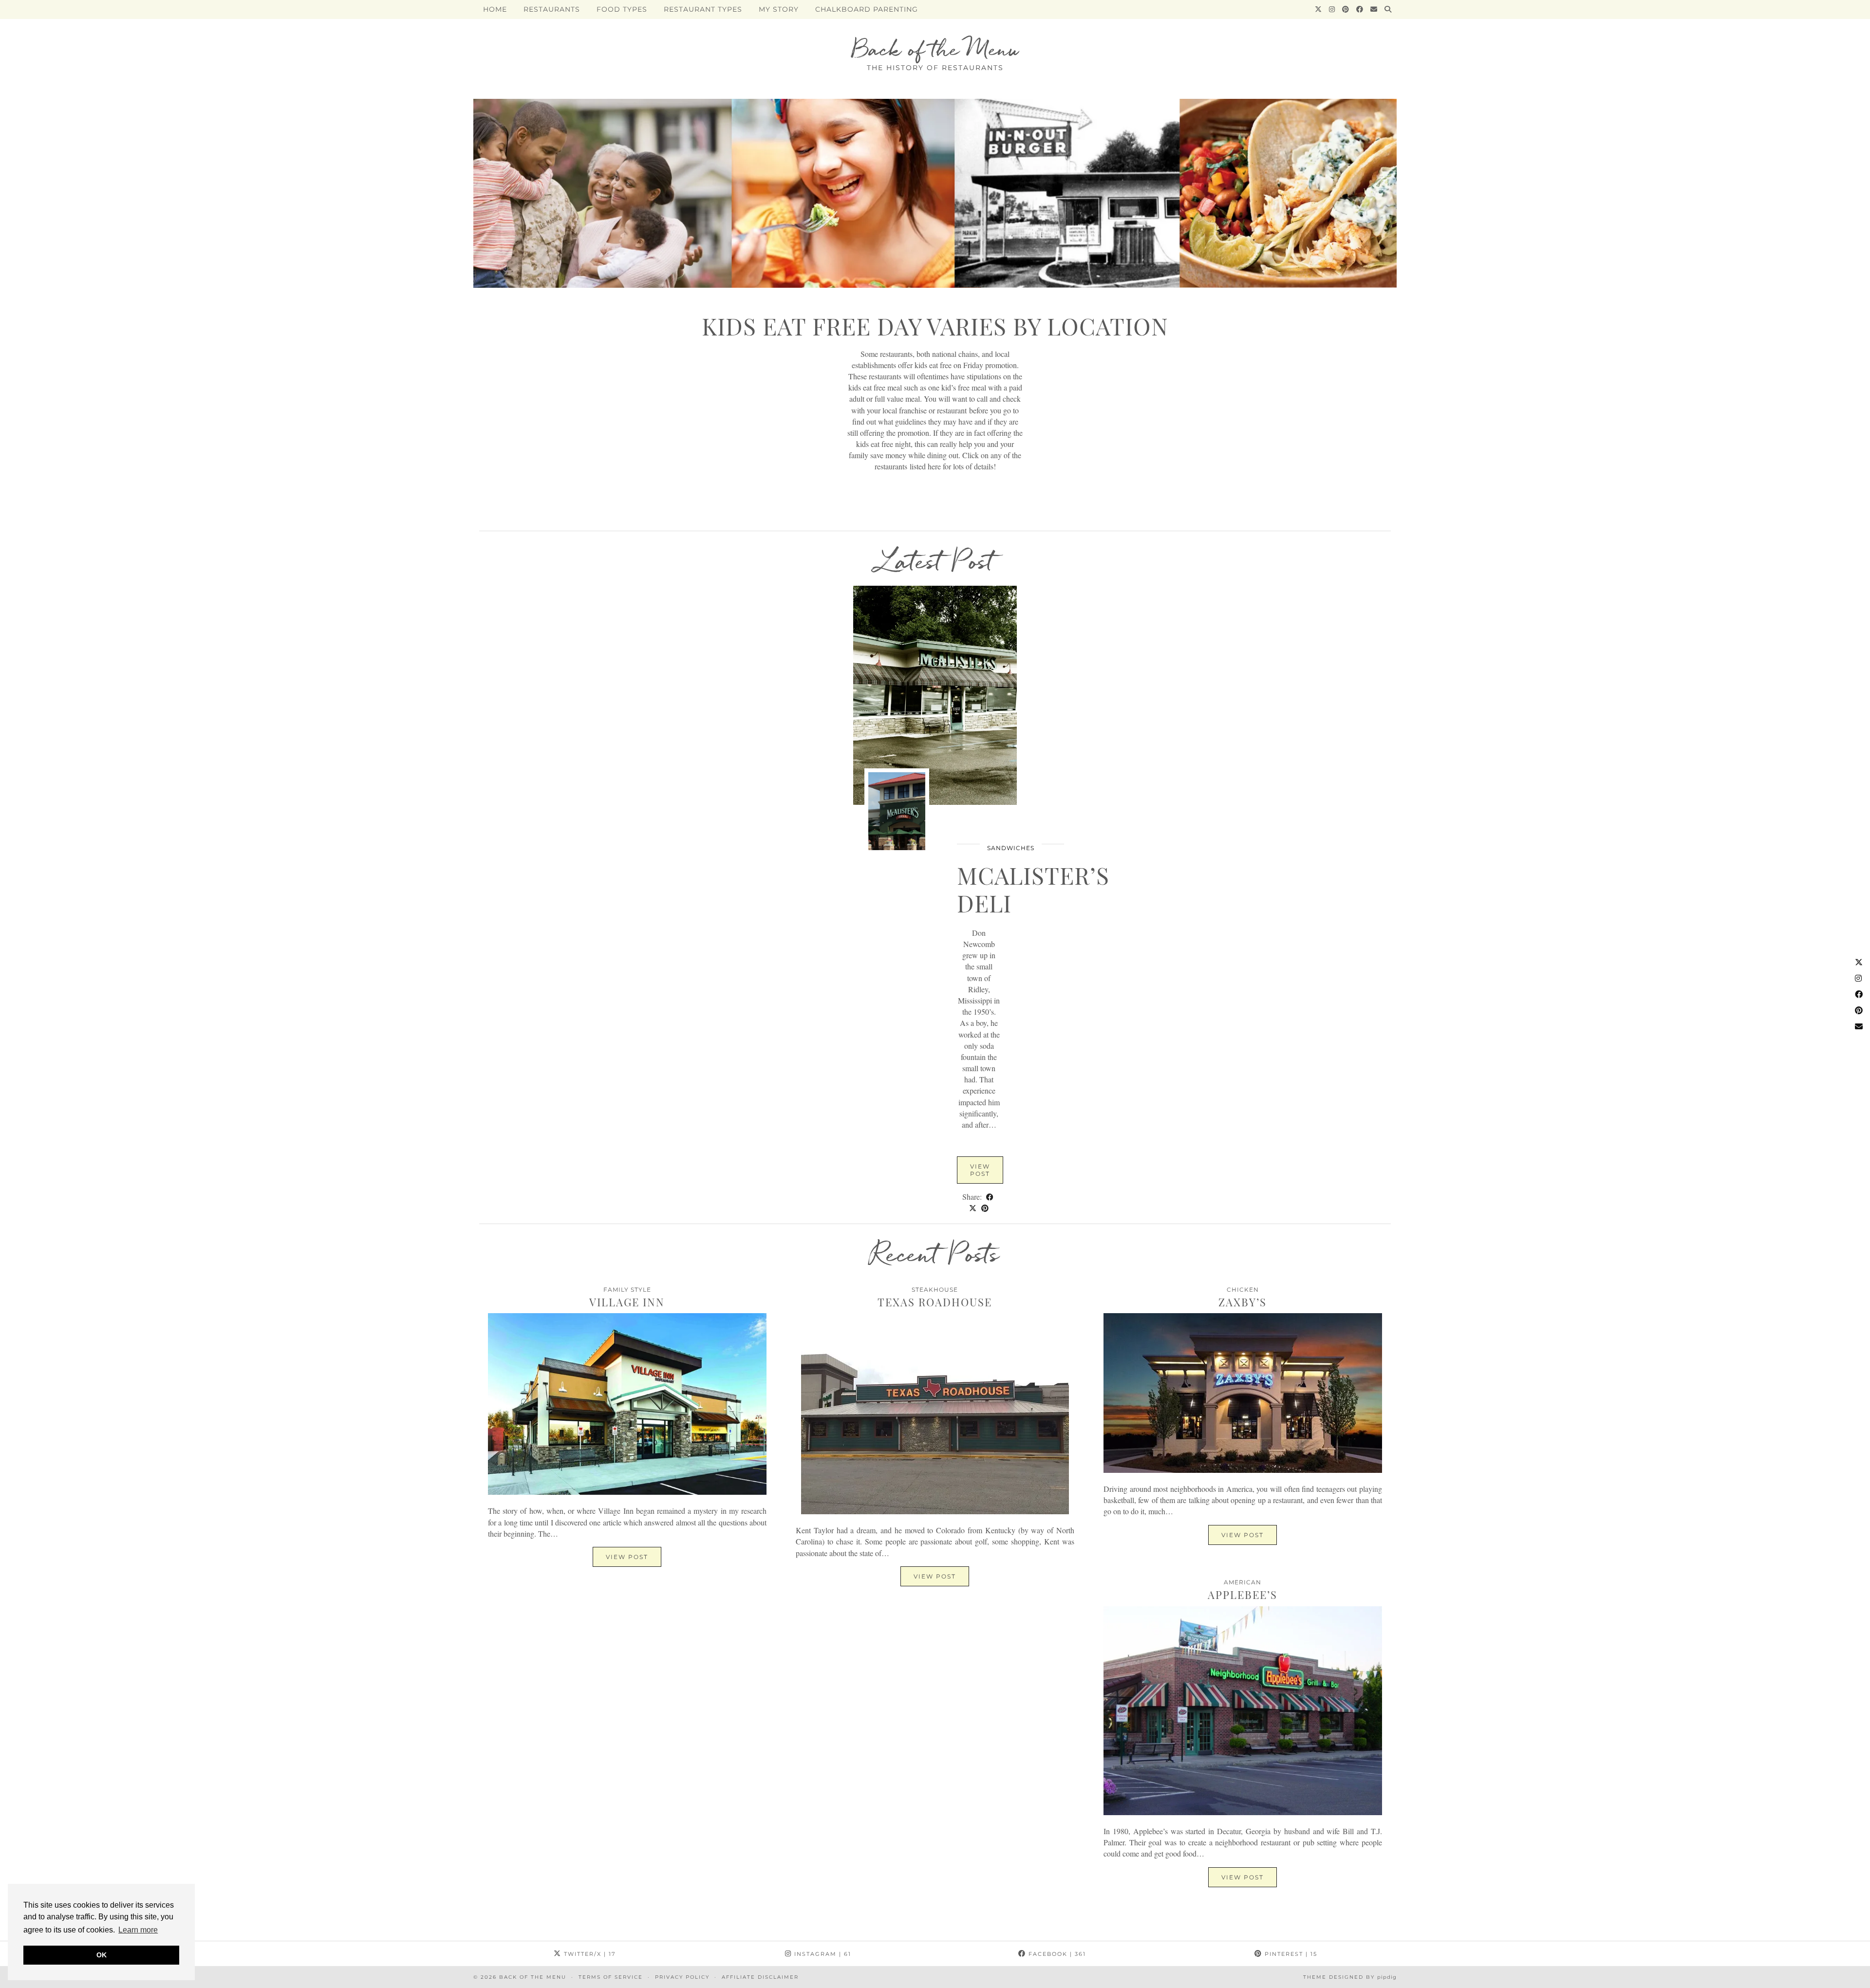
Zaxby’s (1243, 1302)
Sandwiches (1011, 848)
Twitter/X (589, 1954)
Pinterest (1290, 1954)
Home (495, 9)
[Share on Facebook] (990, 1197)
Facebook (1056, 1954)
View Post (980, 1170)
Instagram (822, 1954)
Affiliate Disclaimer (760, 1977)
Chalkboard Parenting (867, 9)
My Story (779, 9)
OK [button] (102, 1955)
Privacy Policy (682, 1977)
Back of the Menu (935, 49)
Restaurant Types (703, 9)
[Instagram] (1332, 9)
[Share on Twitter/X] (973, 1208)
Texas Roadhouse (935, 1302)
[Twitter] (1318, 9)
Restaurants (552, 9)
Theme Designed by (1350, 1977)
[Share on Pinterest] (985, 1208)
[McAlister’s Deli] (935, 695)
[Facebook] (1360, 9)
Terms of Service (611, 1977)
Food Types (622, 9)
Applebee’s (1243, 1595)
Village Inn (627, 1302)
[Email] (1374, 9)
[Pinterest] (1346, 9)
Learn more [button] (138, 1930)
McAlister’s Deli (1033, 889)
